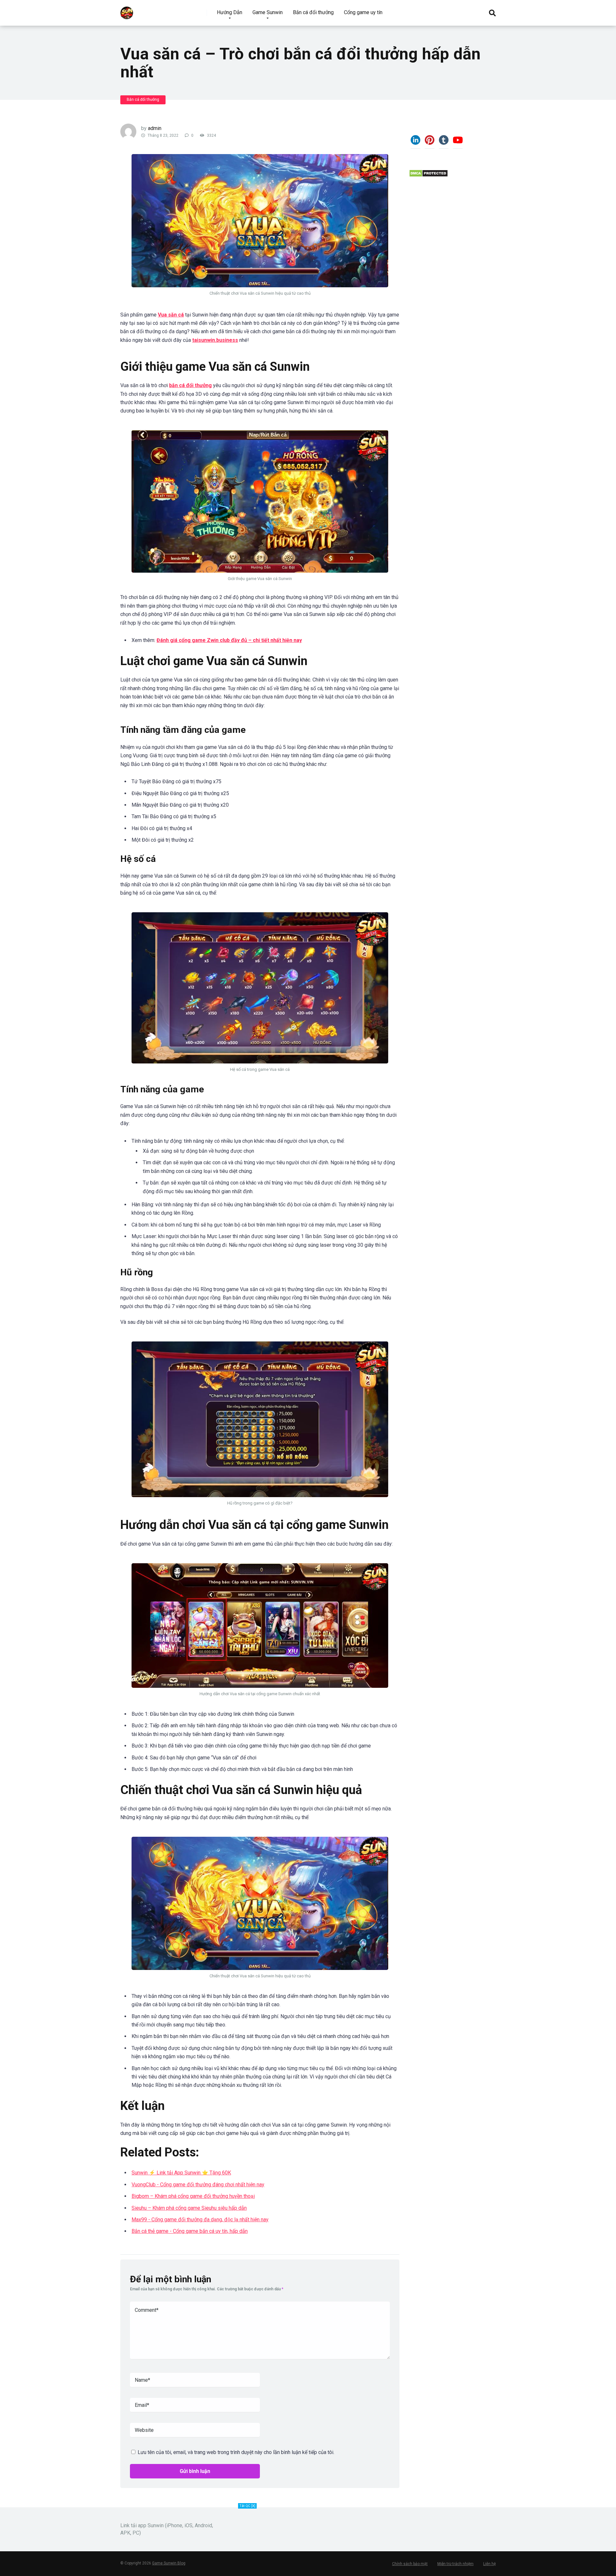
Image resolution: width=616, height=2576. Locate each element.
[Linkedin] (415, 143)
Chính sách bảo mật (410, 2564)
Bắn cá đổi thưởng (313, 12)
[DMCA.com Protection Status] (428, 175)
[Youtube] (458, 143)
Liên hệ (489, 2564)
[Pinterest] (430, 143)
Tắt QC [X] (247, 2506)
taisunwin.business (215, 340)
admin (155, 128)
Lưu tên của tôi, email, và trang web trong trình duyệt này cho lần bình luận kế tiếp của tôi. (236, 2452)
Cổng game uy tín (363, 12)
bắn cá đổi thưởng (190, 385)
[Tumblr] (444, 143)
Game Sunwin (268, 12)
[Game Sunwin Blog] (127, 10)
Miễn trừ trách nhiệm (455, 2564)
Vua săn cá (171, 315)
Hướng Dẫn (230, 12)
